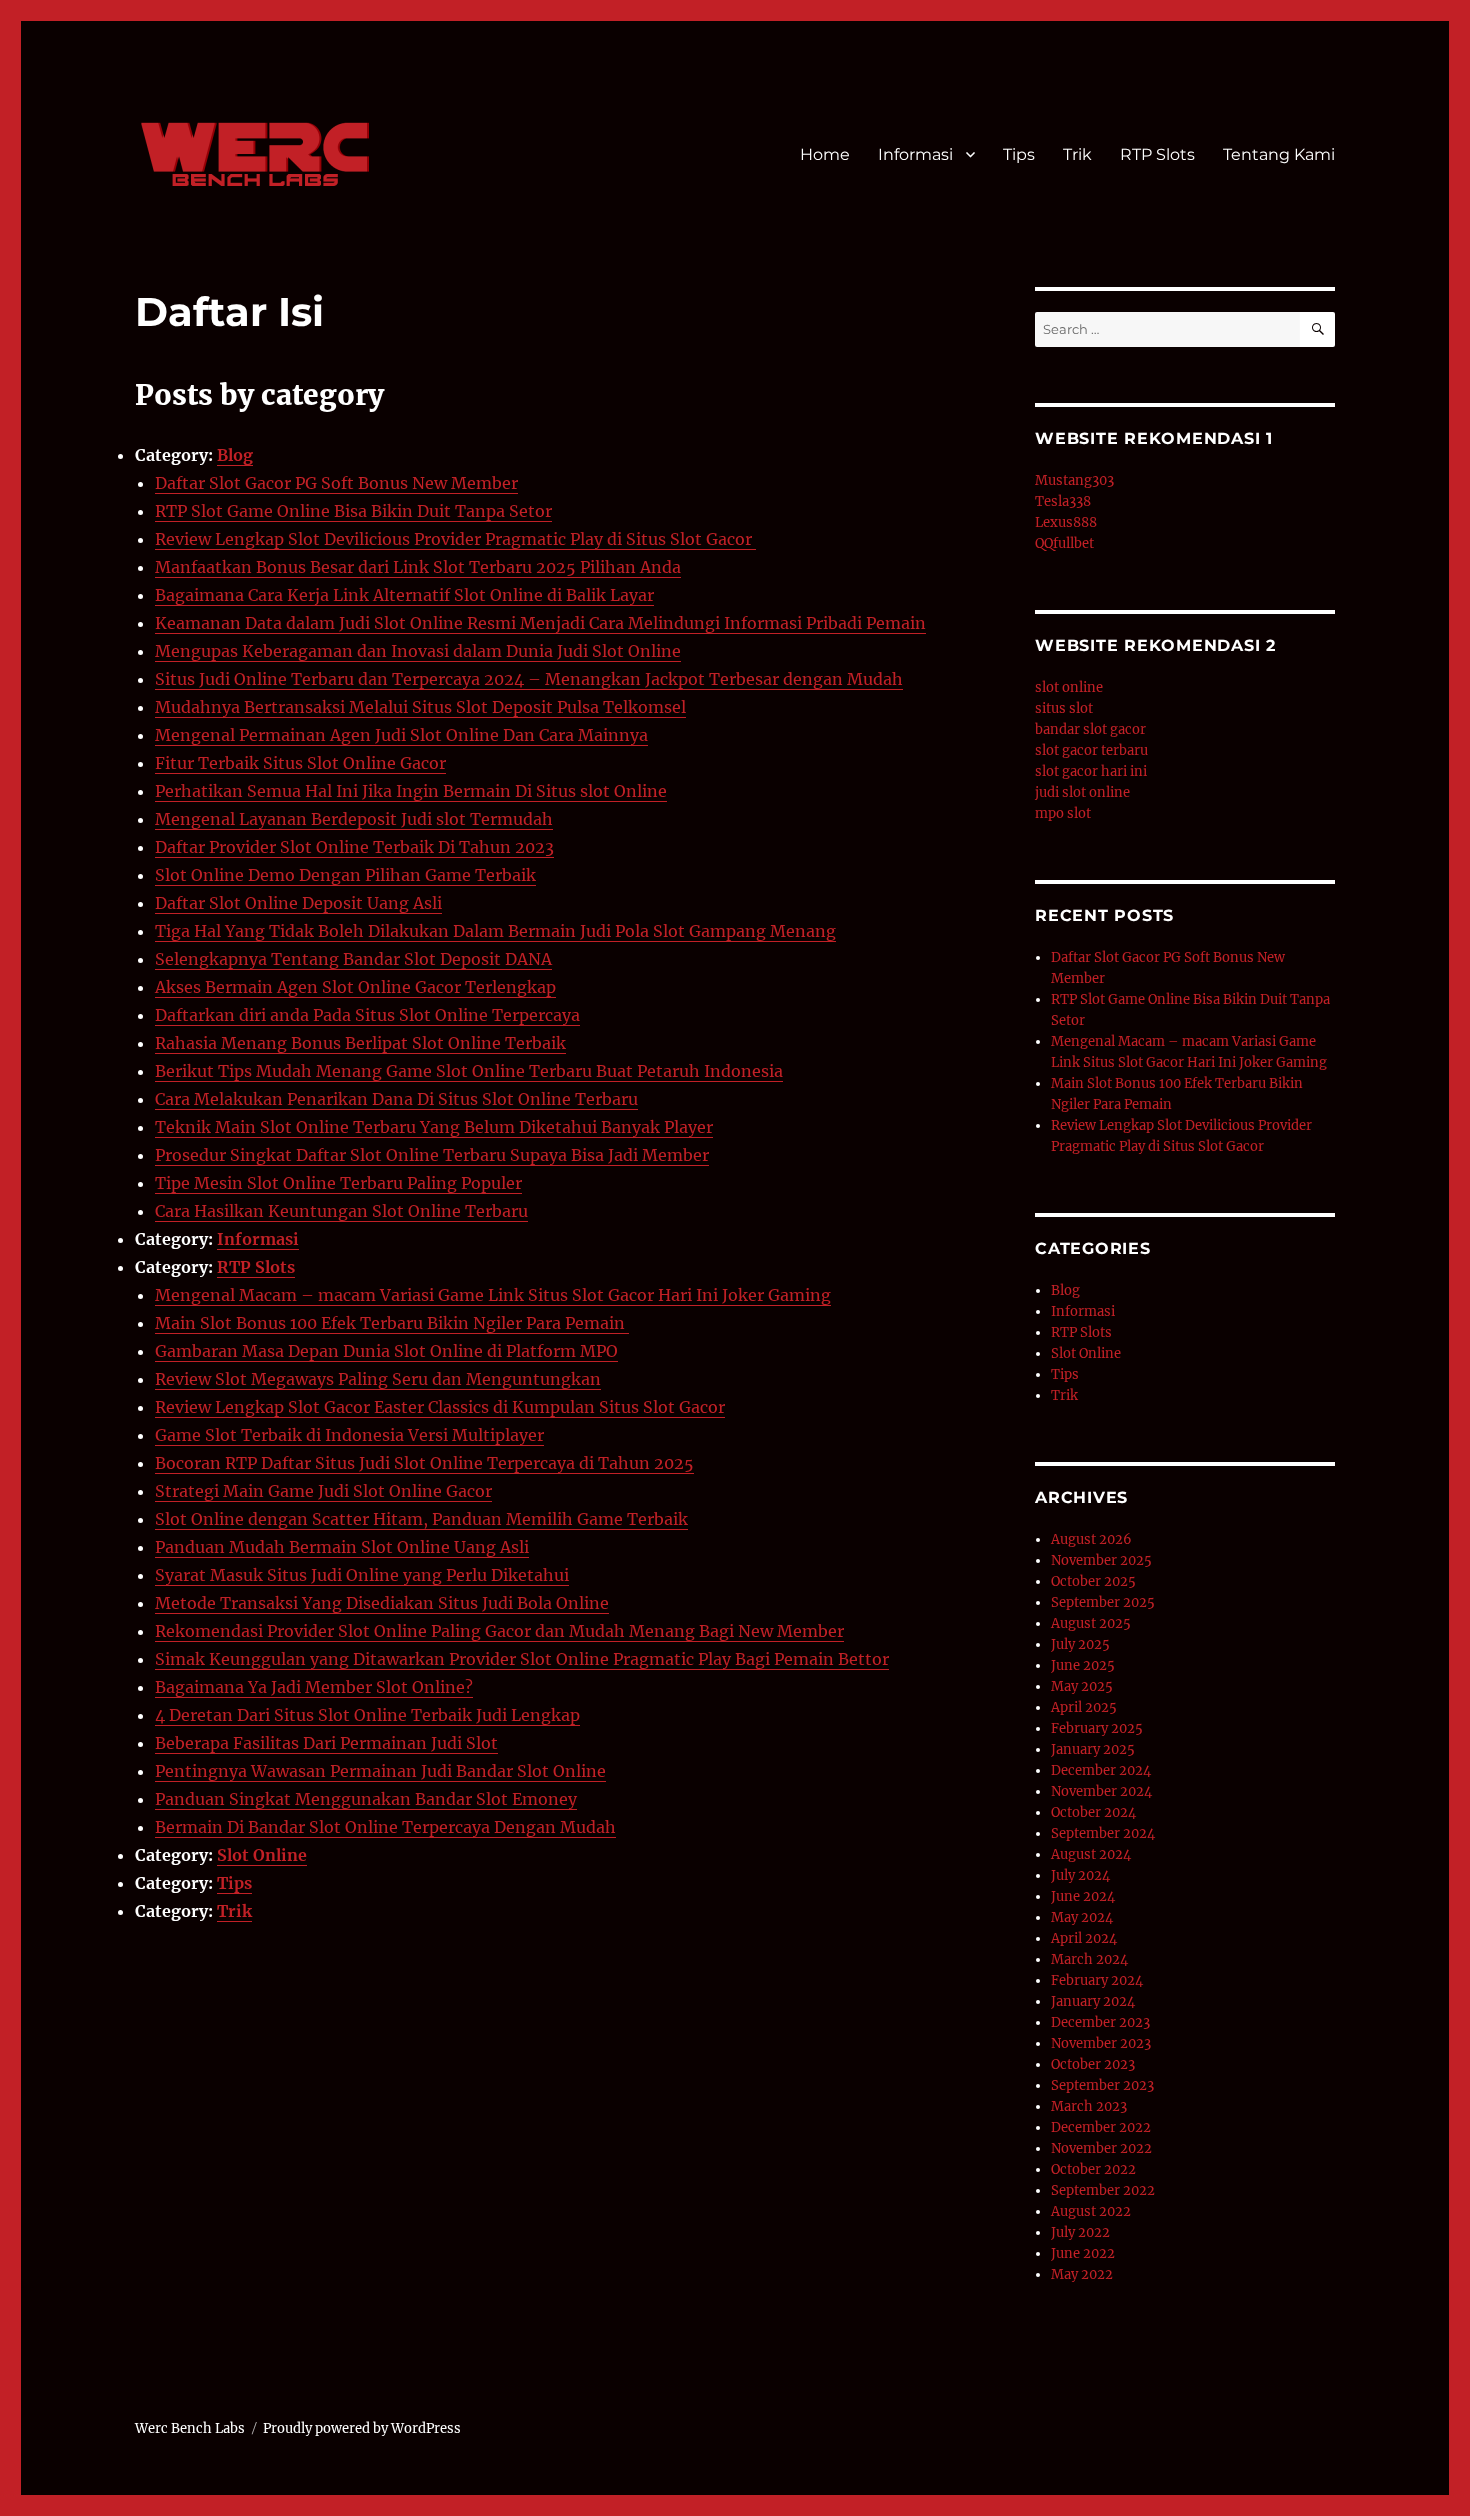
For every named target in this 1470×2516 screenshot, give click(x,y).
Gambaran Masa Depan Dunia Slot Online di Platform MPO (386, 1351)
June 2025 (1083, 1665)
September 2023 (1102, 2085)
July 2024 (1080, 1875)
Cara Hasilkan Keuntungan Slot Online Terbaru (341, 1211)
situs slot (1064, 708)
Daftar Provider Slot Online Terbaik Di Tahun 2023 (354, 847)
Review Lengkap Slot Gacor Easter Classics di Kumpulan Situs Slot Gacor (440, 1407)
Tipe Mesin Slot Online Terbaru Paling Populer (338, 1183)
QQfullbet (1064, 543)
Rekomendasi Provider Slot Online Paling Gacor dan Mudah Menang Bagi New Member (499, 1631)
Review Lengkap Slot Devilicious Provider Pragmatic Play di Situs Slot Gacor (455, 539)
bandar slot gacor (1090, 729)
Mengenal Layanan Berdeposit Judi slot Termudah (354, 819)
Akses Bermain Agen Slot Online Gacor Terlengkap (355, 987)
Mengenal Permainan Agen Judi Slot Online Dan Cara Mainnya (401, 735)
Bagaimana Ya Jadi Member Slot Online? (314, 1687)
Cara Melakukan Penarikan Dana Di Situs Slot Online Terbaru (396, 1099)
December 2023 (1100, 2022)
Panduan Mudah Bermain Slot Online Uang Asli (342, 1547)
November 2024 (1101, 1791)
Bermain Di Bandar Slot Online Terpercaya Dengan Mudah (385, 1827)
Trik (1077, 154)
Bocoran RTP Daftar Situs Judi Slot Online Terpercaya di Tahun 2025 (424, 1463)
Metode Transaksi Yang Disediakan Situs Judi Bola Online (382, 1603)
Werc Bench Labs (190, 2428)
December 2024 (1101, 1770)
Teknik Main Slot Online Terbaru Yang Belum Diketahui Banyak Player (434, 1127)
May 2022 (1082, 2274)
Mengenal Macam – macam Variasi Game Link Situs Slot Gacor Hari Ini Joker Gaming (493, 1295)
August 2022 (1091, 2211)
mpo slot (1063, 813)
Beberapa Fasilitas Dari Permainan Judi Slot (326, 1743)
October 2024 (1093, 1812)
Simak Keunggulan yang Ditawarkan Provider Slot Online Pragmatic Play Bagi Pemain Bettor (522, 1659)
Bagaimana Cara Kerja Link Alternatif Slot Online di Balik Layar (404, 595)
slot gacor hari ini (1091, 771)
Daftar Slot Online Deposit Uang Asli (298, 903)
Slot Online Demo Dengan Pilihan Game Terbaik (345, 875)
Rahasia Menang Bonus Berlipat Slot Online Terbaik (360, 1043)
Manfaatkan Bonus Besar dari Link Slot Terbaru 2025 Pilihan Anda (418, 567)
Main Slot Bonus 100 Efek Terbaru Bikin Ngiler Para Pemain (392, 1323)
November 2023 (1101, 2043)
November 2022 (1101, 2148)
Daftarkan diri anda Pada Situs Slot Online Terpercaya (367, 1015)
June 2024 (1083, 1896)
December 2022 (1101, 2127)
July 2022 (1080, 2232)
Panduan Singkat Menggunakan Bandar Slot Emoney (366, 1799)
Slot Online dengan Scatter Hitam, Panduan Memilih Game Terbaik (421, 1519)
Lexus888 (1066, 522)
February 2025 (1097, 1728)
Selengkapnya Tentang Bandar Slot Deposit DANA (353, 959)
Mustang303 (1074, 480)
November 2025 (1101, 1560)
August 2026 (1091, 1539)
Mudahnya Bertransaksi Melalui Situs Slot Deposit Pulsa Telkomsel (420, 707)
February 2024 (1097, 1980)
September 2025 (1103, 1602)
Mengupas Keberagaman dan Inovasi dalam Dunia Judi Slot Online (418, 651)
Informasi (915, 154)
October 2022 (1093, 2169)
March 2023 (1089, 2106)
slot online (1069, 687)
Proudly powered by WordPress (362, 2428)
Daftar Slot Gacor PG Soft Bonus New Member (336, 483)
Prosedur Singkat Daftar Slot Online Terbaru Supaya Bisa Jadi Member (432, 1155)
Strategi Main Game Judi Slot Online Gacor (323, 1491)
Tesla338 (1063, 501)
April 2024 (1084, 1938)
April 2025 (1084, 1707)
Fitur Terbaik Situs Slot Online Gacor (300, 763)
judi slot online (1082, 792)
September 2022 (1103, 2190)
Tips (1019, 154)
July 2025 (1080, 1644)
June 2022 (1083, 2253)
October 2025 (1093, 1581)
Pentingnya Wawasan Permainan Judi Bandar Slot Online (380, 1771)
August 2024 (1091, 1854)
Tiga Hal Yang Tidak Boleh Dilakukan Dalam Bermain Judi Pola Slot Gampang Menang (495, 931)
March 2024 (1089, 1959)
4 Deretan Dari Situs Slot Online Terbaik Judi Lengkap (367, 1715)
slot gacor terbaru (1091, 750)
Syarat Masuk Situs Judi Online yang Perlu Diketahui (362, 1575)
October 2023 (1093, 2064)
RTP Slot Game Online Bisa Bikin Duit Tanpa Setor (353, 511)
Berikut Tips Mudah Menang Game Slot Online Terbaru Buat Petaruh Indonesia (469, 1071)
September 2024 (1103, 1833)
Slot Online (262, 1855)
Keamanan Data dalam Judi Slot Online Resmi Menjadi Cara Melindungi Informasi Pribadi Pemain (540, 623)
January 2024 (1093, 2001)
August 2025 (1091, 1623)
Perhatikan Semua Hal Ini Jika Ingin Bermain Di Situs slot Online (411, 791)
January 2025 (1093, 1749)
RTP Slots (1157, 154)
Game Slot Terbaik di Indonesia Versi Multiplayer (349, 1435)
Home (825, 154)
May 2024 (1082, 1917)
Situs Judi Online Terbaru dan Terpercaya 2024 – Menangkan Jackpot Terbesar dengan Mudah (529, 679)
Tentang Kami (1279, 154)
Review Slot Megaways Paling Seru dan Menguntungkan (378, 1379)
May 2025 (1082, 1686)
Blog (235, 455)
